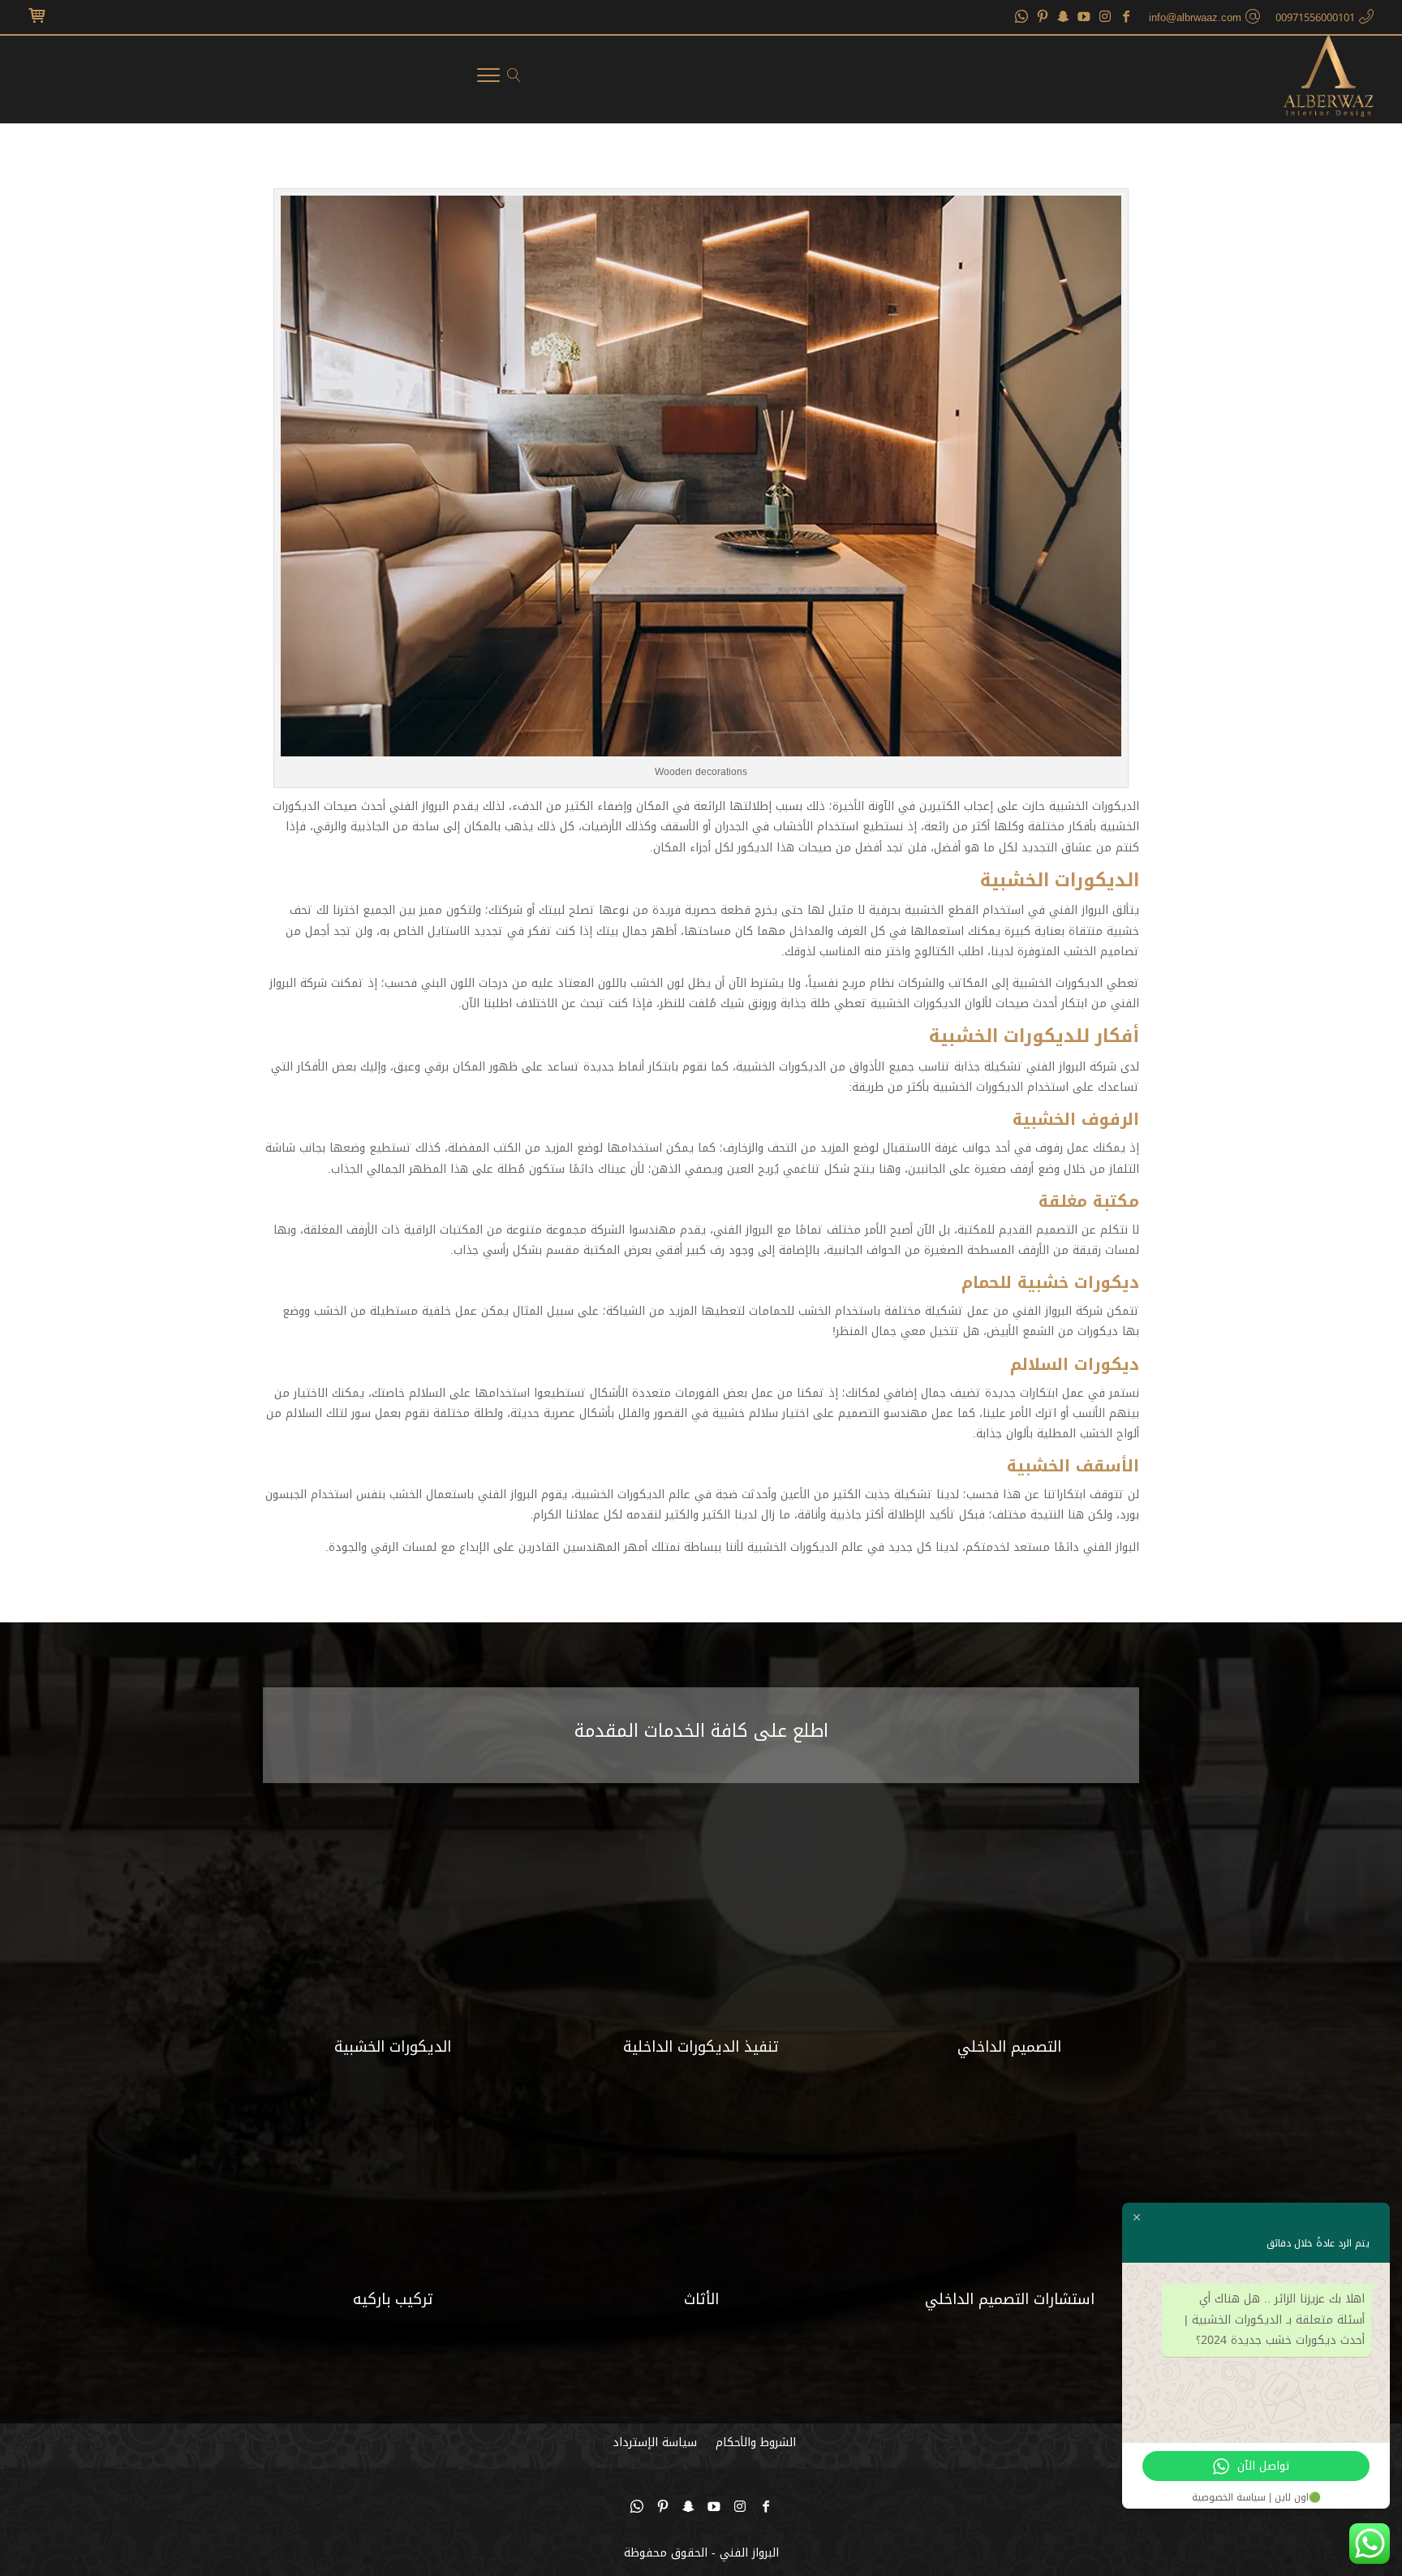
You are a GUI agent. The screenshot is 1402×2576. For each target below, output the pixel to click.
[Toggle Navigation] (488, 79)
